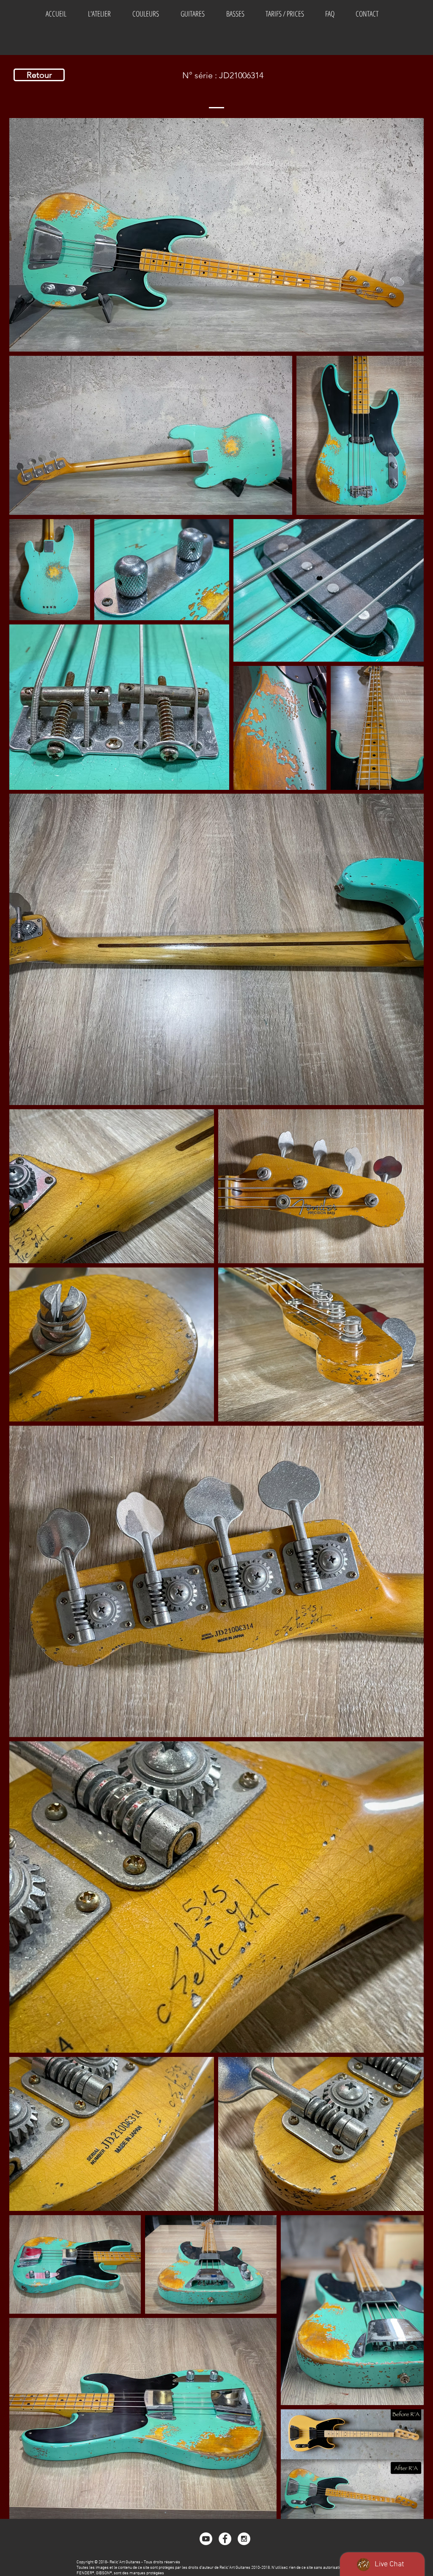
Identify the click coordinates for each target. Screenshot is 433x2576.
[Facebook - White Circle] (225, 2539)
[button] (145, 14)
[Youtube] (206, 2539)
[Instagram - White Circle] (244, 2539)
